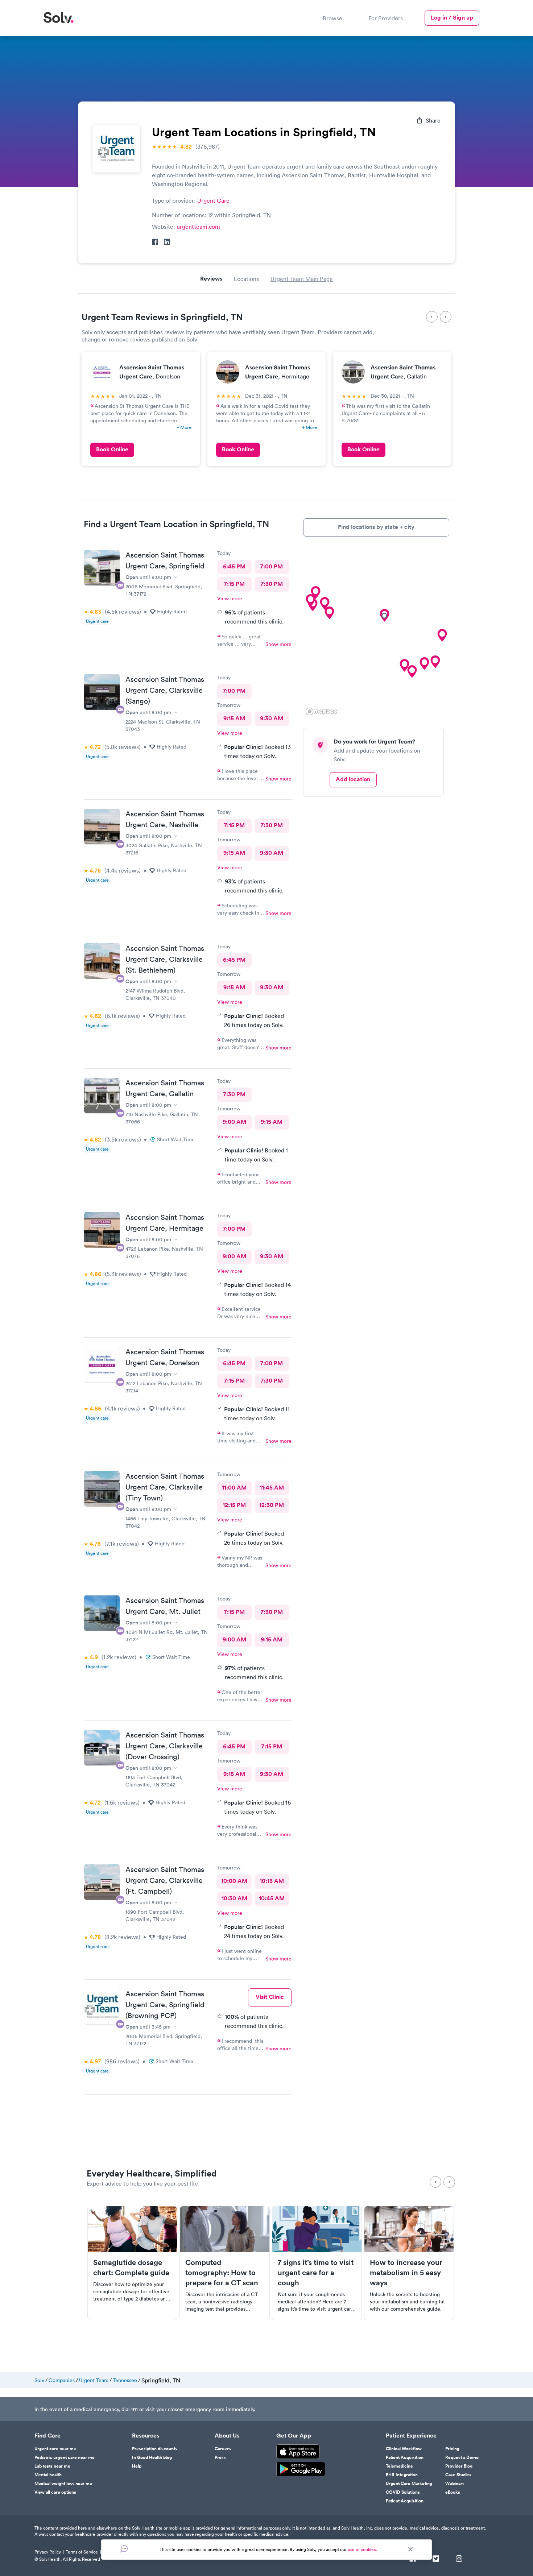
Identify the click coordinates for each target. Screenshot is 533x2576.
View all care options (55, 2492)
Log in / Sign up (452, 18)
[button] (329, 613)
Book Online (112, 449)
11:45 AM (272, 1488)
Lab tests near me (52, 2466)
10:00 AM (234, 1881)
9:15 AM (234, 718)
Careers (223, 2449)
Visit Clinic (270, 1997)
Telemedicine (399, 2466)
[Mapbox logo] (321, 711)
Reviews (211, 279)
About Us (227, 2436)
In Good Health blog (152, 2457)
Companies (62, 2380)
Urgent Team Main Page (302, 279)
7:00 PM (272, 566)
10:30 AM (234, 1898)
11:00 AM (234, 1488)
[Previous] (432, 317)
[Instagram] (459, 2559)
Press (220, 2457)
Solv (39, 2380)
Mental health (48, 2475)
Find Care (47, 2436)
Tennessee (125, 2380)
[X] (436, 2559)
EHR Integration (402, 2475)
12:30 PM (272, 1505)
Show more (278, 644)
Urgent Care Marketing (409, 2484)
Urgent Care (213, 200)
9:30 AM (272, 718)
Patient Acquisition (405, 2457)
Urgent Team (94, 2380)
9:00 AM (234, 1122)
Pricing (452, 2449)
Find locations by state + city (376, 527)
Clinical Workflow (404, 2449)
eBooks (453, 2492)
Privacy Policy (48, 2552)
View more (230, 599)
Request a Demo (462, 2457)
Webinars (455, 2484)
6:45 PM (234, 566)
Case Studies (458, 2475)
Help (137, 2466)
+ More (184, 427)
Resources (146, 2436)
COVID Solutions (403, 2492)
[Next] (446, 317)
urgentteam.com (198, 227)
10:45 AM (272, 1898)
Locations (246, 279)
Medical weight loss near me (63, 2484)
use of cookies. (362, 2549)
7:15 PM (234, 584)
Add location (353, 779)
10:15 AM (272, 1881)
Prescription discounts (155, 2449)
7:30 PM (272, 584)
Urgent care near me (55, 2449)
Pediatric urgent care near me (65, 2457)
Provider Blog (459, 2466)
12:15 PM (234, 1505)
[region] (376, 632)
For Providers (386, 18)
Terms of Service (82, 2552)
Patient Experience (411, 2436)
